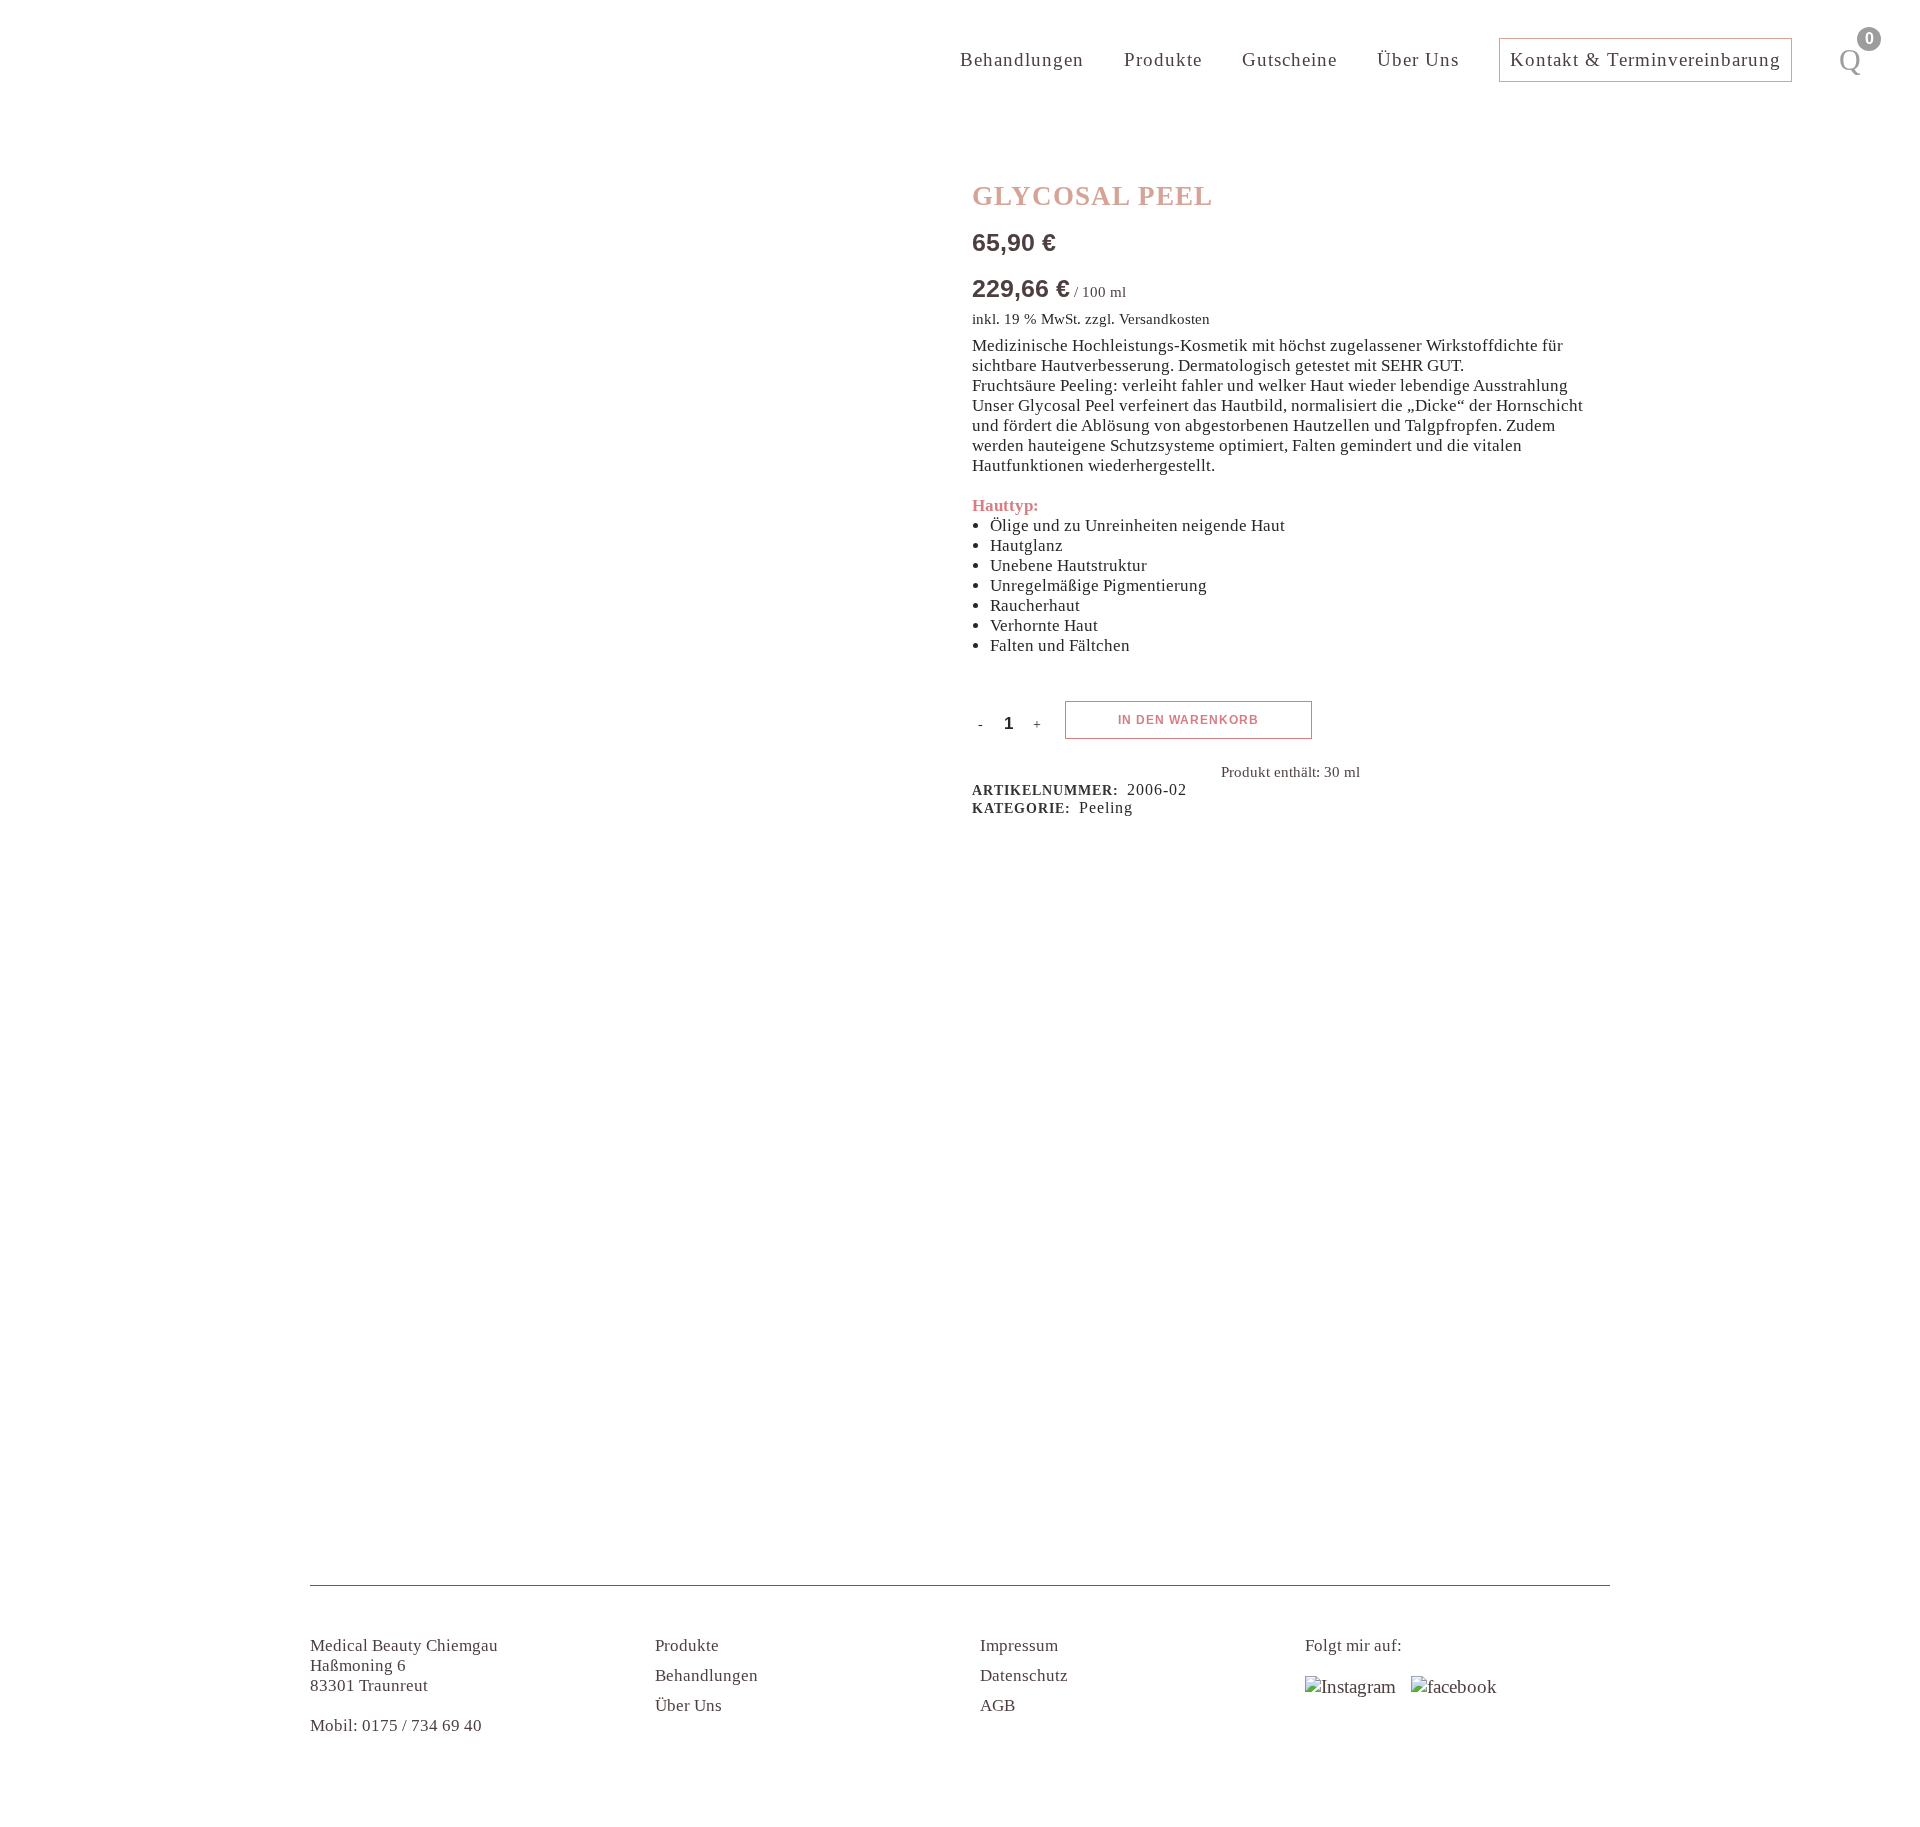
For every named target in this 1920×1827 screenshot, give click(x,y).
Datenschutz (1024, 1675)
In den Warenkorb (1188, 720)
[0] (1850, 60)
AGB (997, 1705)
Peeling (1106, 807)
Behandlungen (706, 1675)
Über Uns (688, 1705)
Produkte (687, 1645)
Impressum (1019, 1645)
